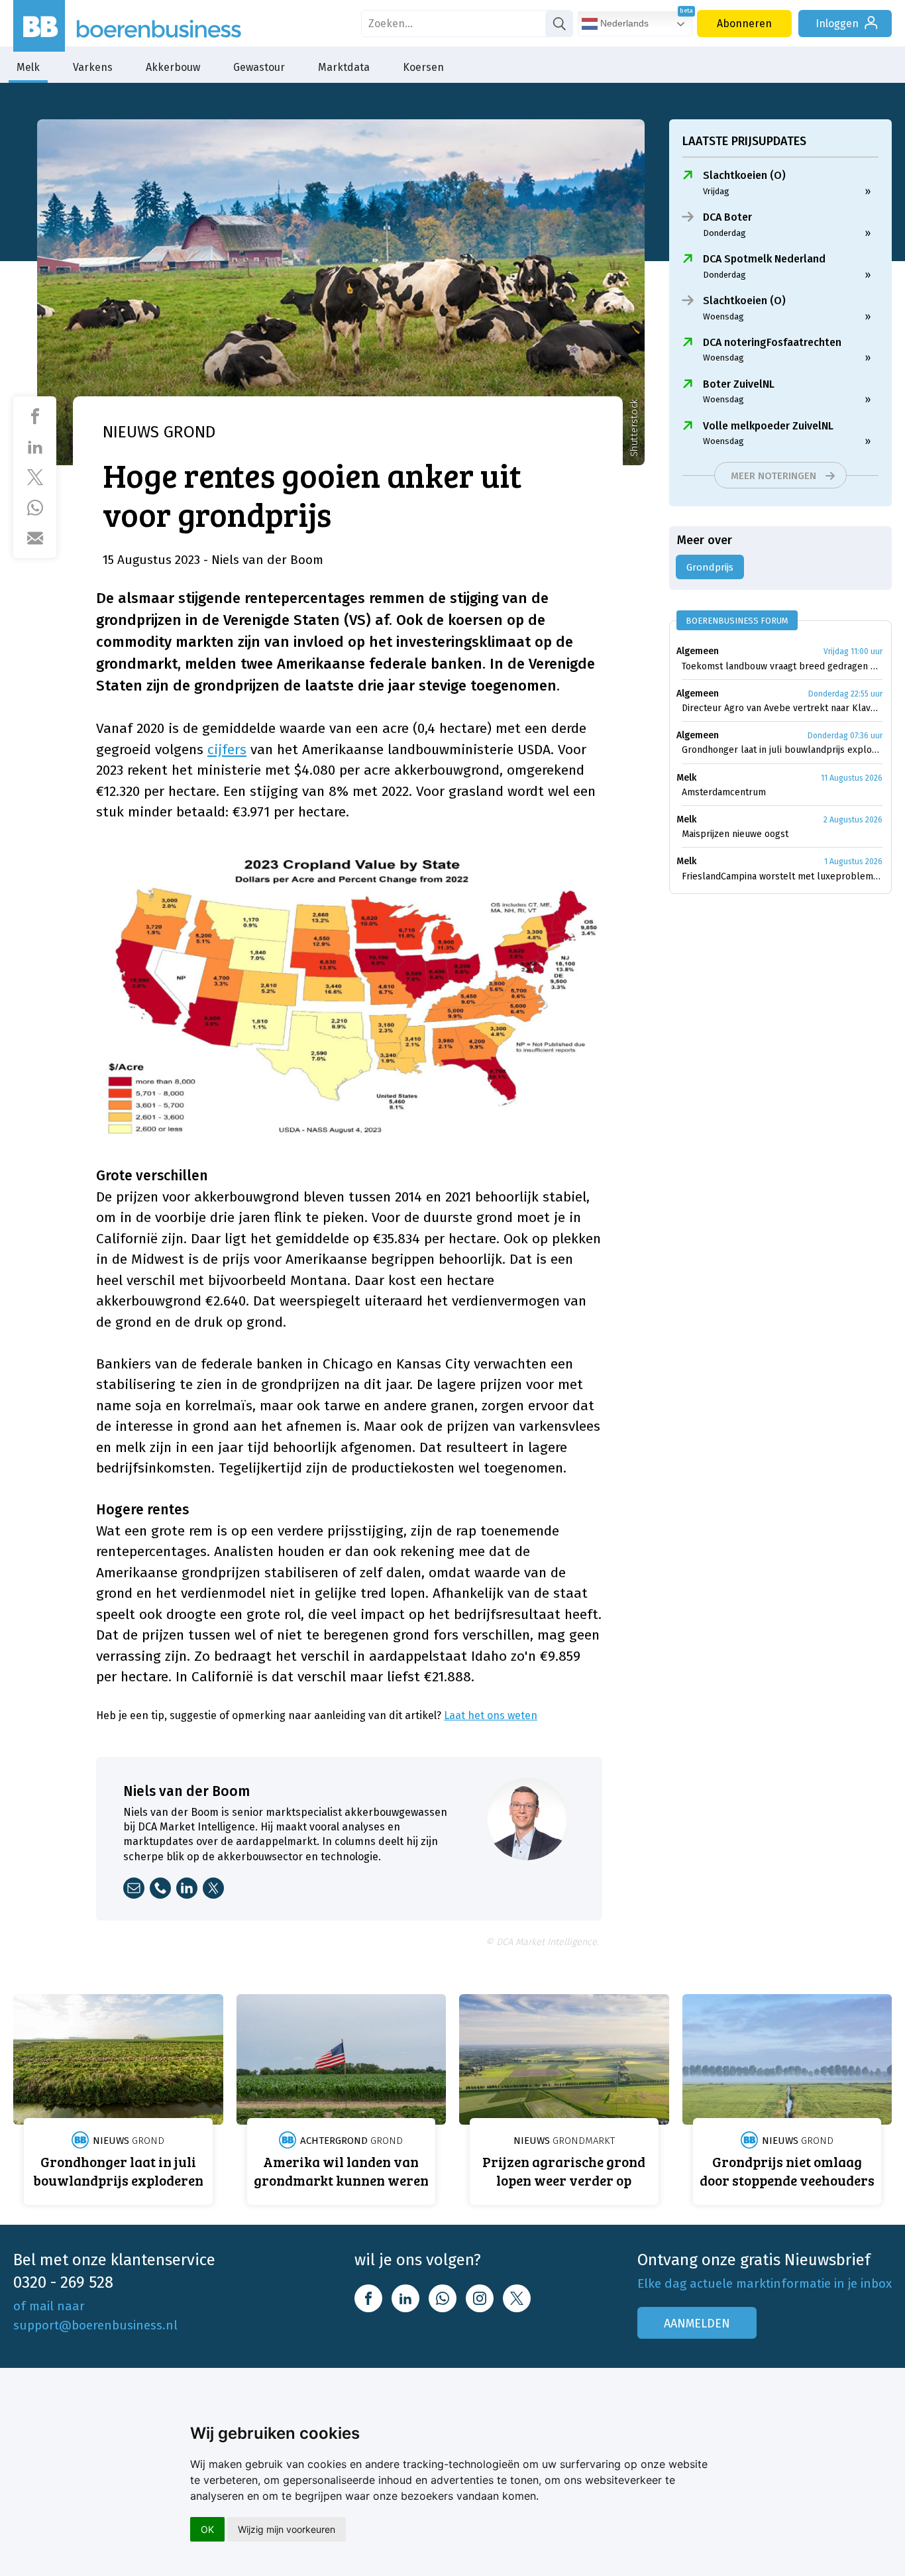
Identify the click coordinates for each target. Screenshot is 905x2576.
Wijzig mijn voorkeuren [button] (287, 2529)
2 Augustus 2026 (853, 820)
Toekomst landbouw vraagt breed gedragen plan (782, 666)
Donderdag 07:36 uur (845, 736)
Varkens (93, 67)
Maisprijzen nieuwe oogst (735, 834)
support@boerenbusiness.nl (95, 2325)
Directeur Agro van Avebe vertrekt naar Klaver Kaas (782, 708)
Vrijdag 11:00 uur (853, 651)
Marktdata (344, 67)
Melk (28, 67)
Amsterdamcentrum (724, 792)
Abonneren (744, 24)
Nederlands (623, 23)
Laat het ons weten (491, 1715)
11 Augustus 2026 (852, 778)
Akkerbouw (173, 67)
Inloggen (837, 24)
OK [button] (207, 2529)
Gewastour (259, 67)
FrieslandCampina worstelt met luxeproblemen (782, 876)
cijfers (227, 750)
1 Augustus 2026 (853, 862)
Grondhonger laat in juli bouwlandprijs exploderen (782, 750)
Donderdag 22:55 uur (845, 694)
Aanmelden (697, 2324)
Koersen (423, 67)
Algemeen (698, 651)
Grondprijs (710, 567)
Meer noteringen (773, 476)
